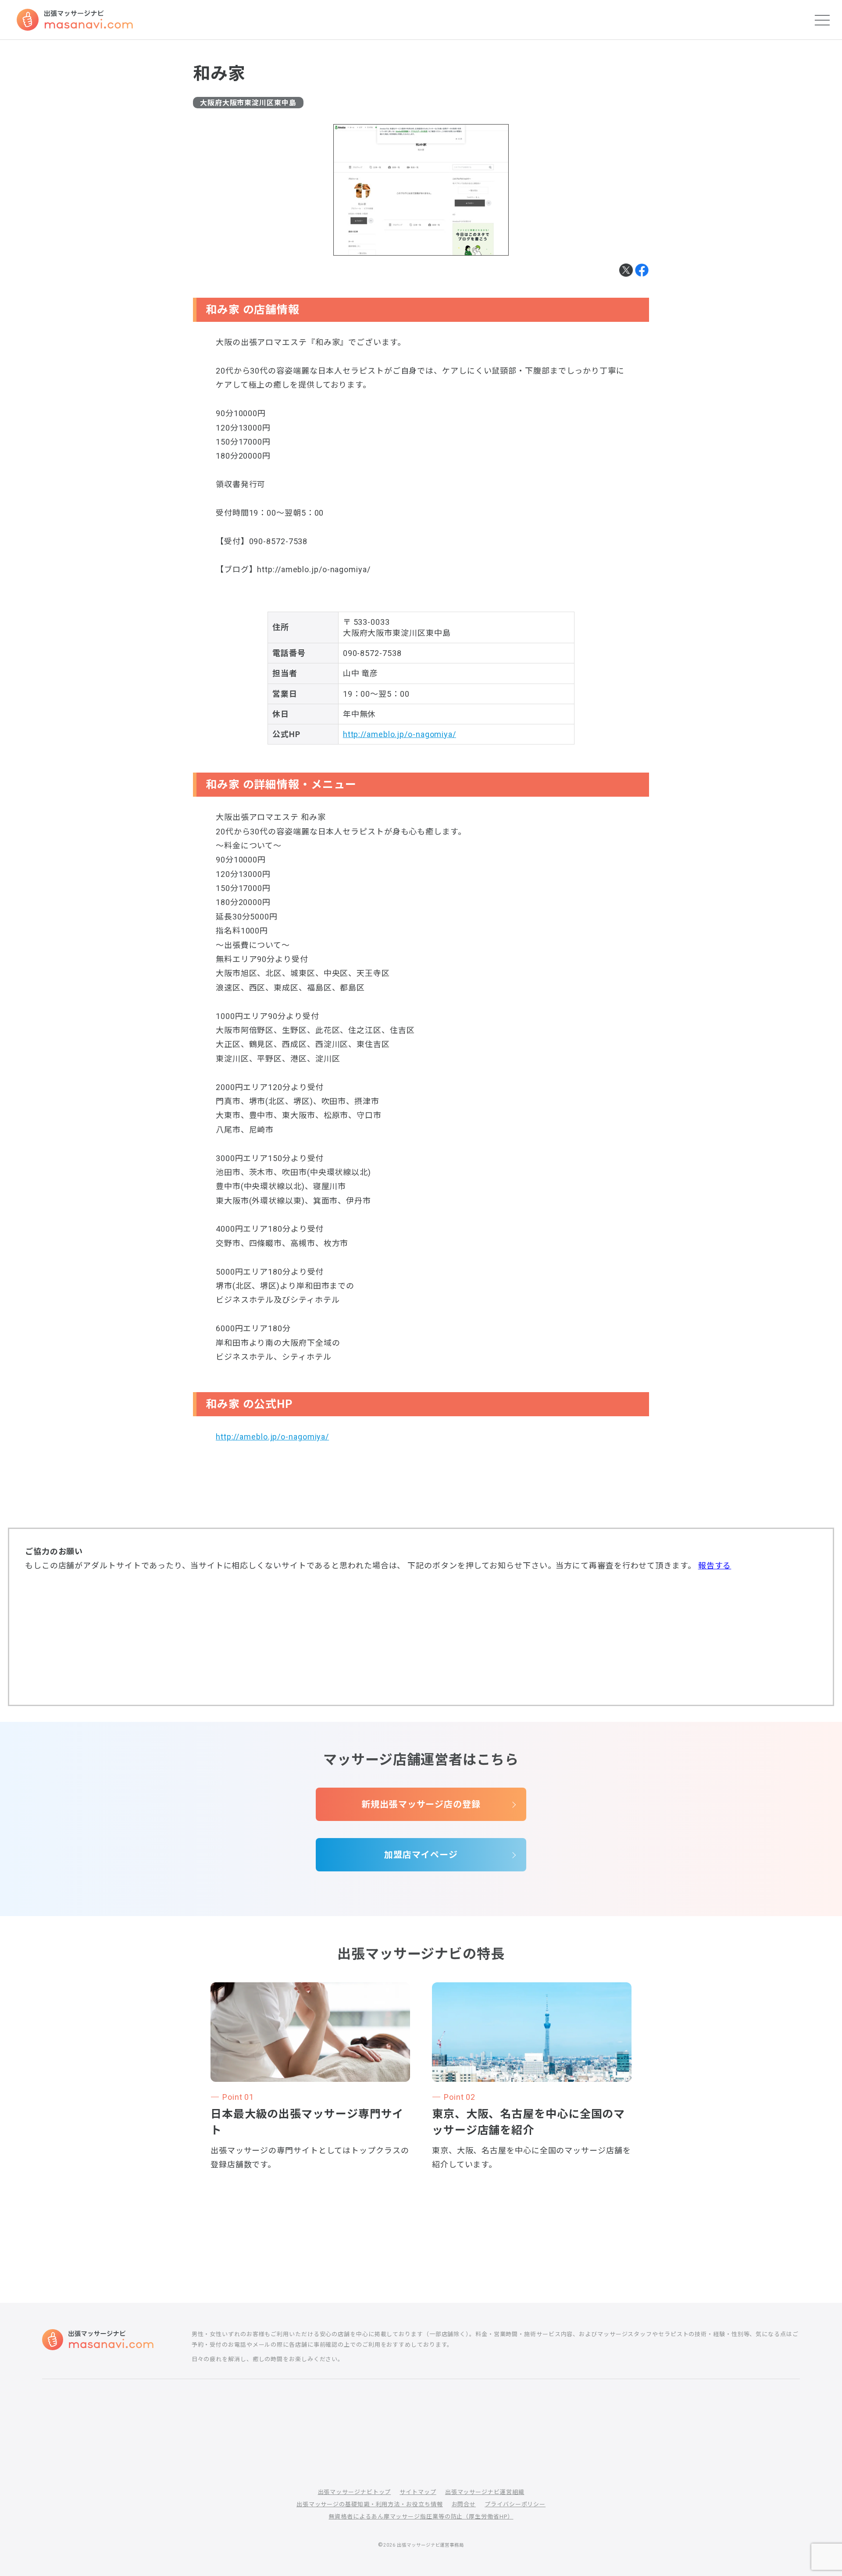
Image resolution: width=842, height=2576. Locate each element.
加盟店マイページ (421, 1855)
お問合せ (464, 2504)
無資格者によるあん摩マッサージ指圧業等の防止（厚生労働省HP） (421, 2517)
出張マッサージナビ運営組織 (485, 2492)
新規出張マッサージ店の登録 (421, 1804)
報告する (715, 1566)
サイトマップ (418, 2492)
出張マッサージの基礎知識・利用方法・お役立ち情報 (370, 2504)
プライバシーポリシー (515, 2504)
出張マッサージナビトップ (355, 2492)
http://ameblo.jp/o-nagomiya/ (400, 734)
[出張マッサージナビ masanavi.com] (98, 2340)
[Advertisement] (421, 1638)
